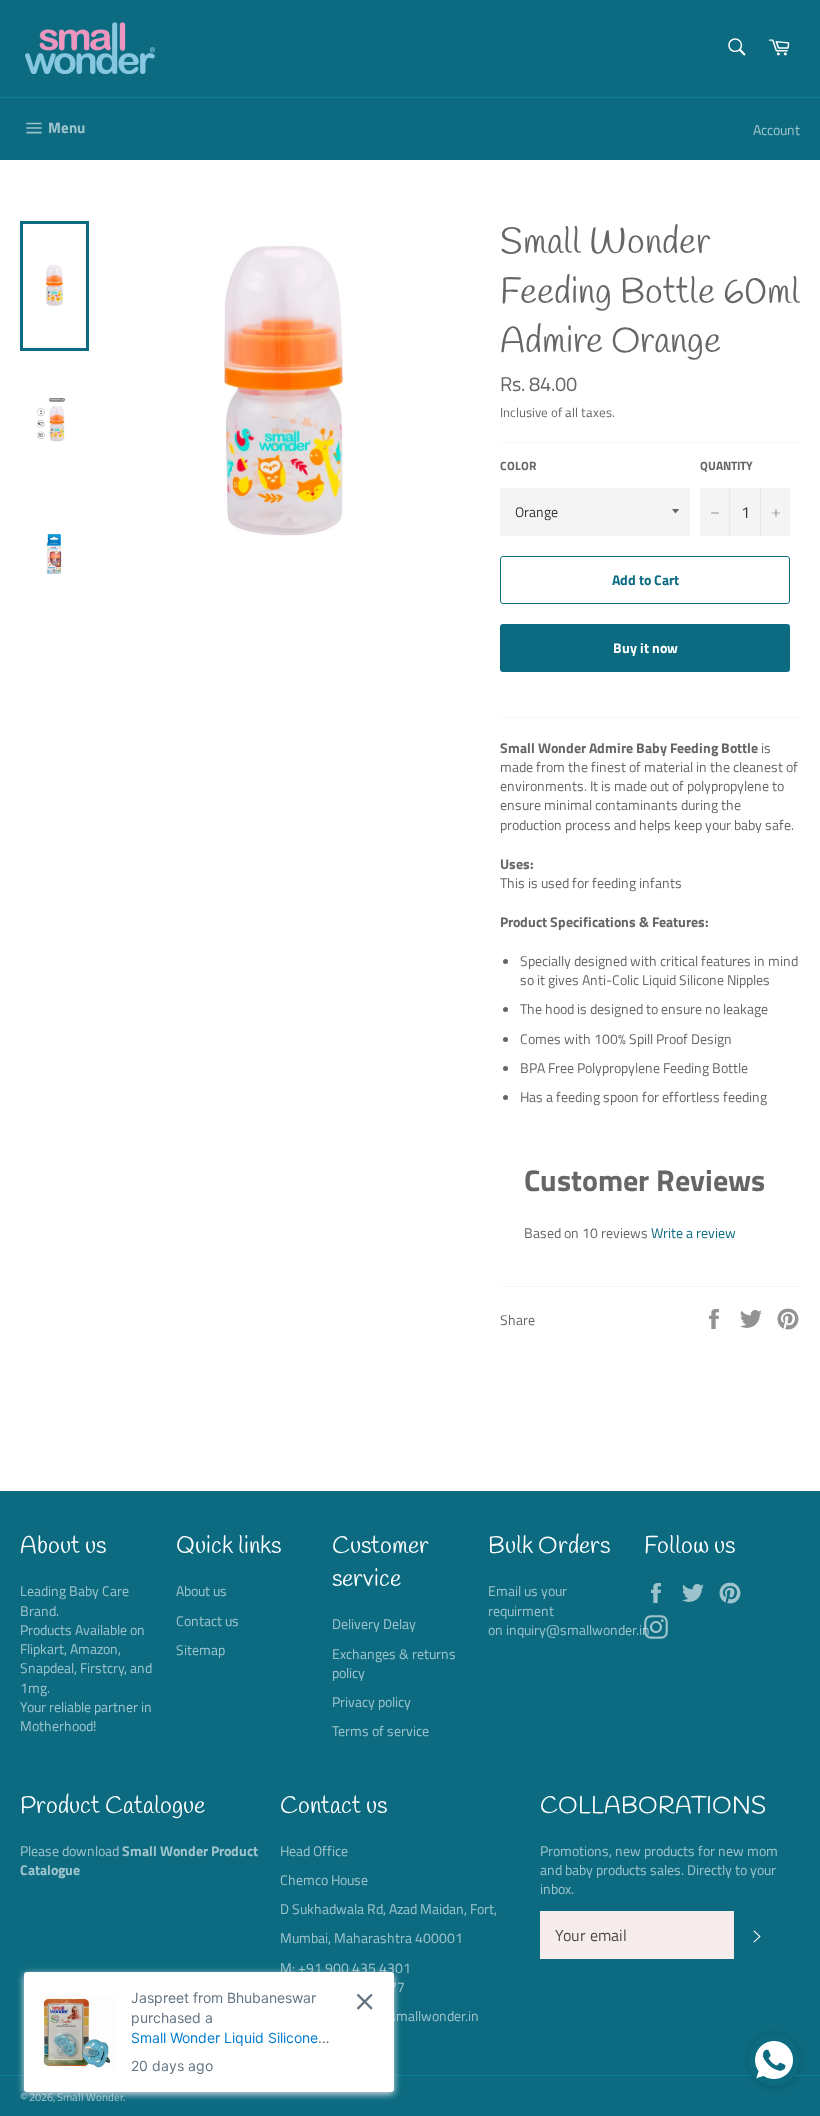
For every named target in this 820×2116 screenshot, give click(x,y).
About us (201, 1590)
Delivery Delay (374, 1623)
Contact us (207, 1620)
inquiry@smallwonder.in (578, 1629)
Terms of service (380, 1730)
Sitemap (200, 1649)
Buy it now (645, 647)
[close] (364, 2001)
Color (518, 466)
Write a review (693, 1232)
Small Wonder (90, 2096)
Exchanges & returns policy (394, 1663)
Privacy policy (371, 1701)
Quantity (726, 466)
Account (776, 129)
